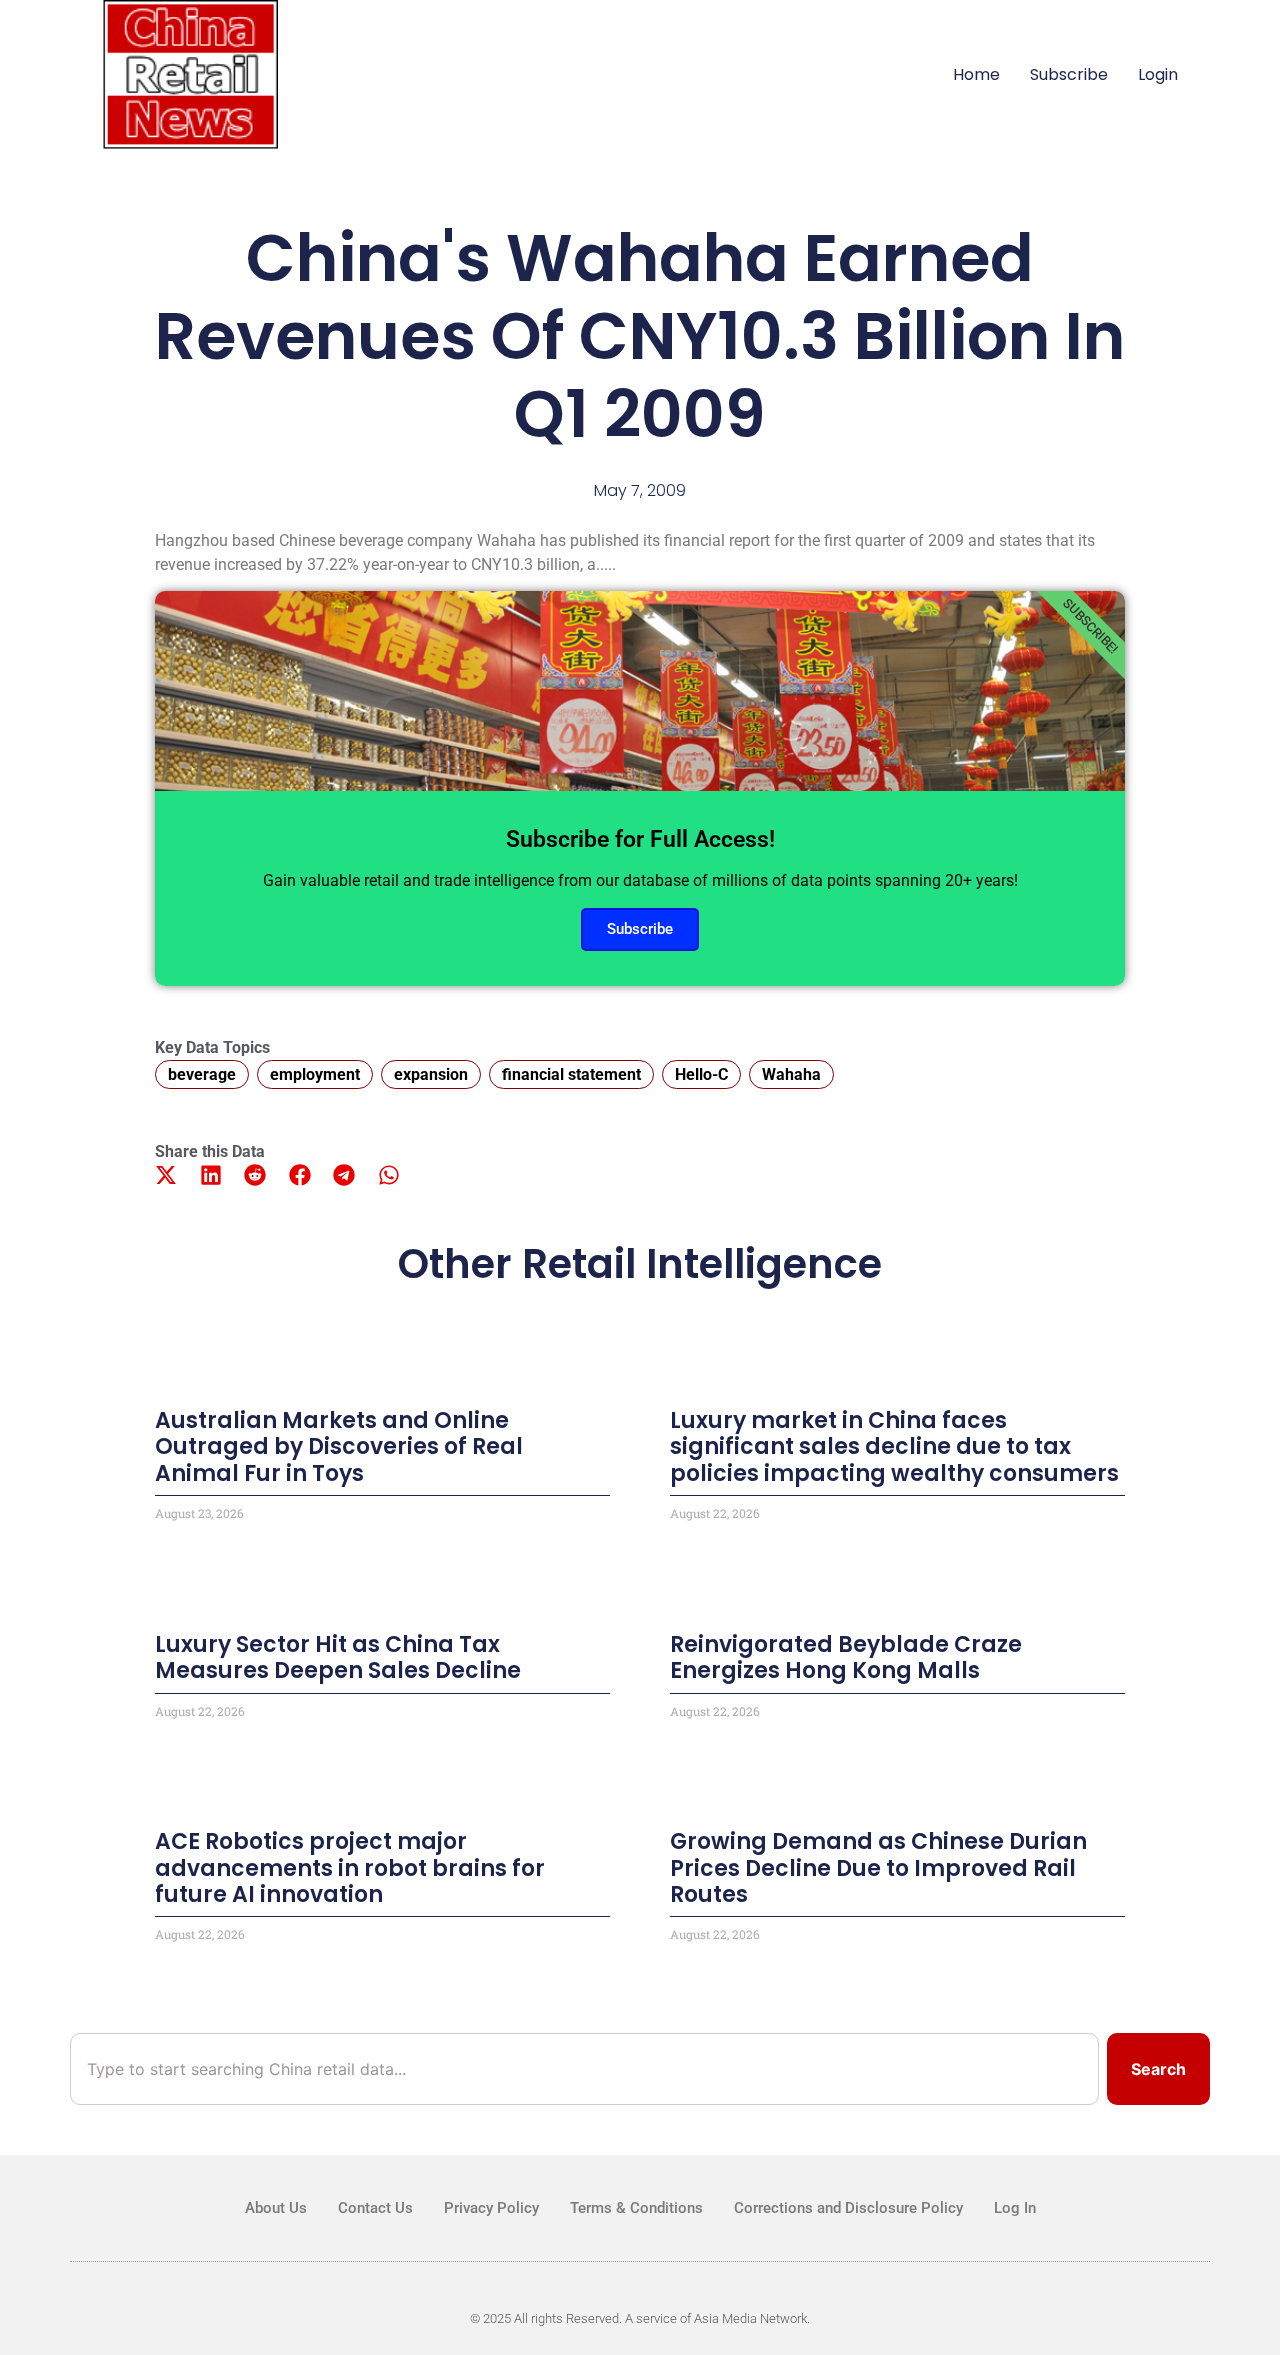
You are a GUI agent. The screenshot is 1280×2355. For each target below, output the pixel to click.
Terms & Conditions (636, 2208)
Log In (1015, 2208)
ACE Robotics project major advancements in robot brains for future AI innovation (350, 1868)
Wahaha (791, 1074)
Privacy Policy (491, 2208)
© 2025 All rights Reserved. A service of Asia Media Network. (640, 2318)
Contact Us (375, 2208)
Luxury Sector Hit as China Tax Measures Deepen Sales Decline (338, 1657)
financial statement (571, 1074)
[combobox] (584, 2069)
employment (315, 1074)
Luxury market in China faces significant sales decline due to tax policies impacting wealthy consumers (894, 1447)
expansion (431, 1074)
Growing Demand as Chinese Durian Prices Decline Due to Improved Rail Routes (878, 1868)
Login (1158, 74)
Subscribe (1069, 74)
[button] (166, 1175)
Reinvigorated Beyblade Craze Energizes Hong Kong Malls (846, 1657)
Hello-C (701, 1074)
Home (976, 74)
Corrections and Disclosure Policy (848, 2208)
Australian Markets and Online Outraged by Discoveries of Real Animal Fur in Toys (339, 1447)
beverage (202, 1074)
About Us (276, 2208)
